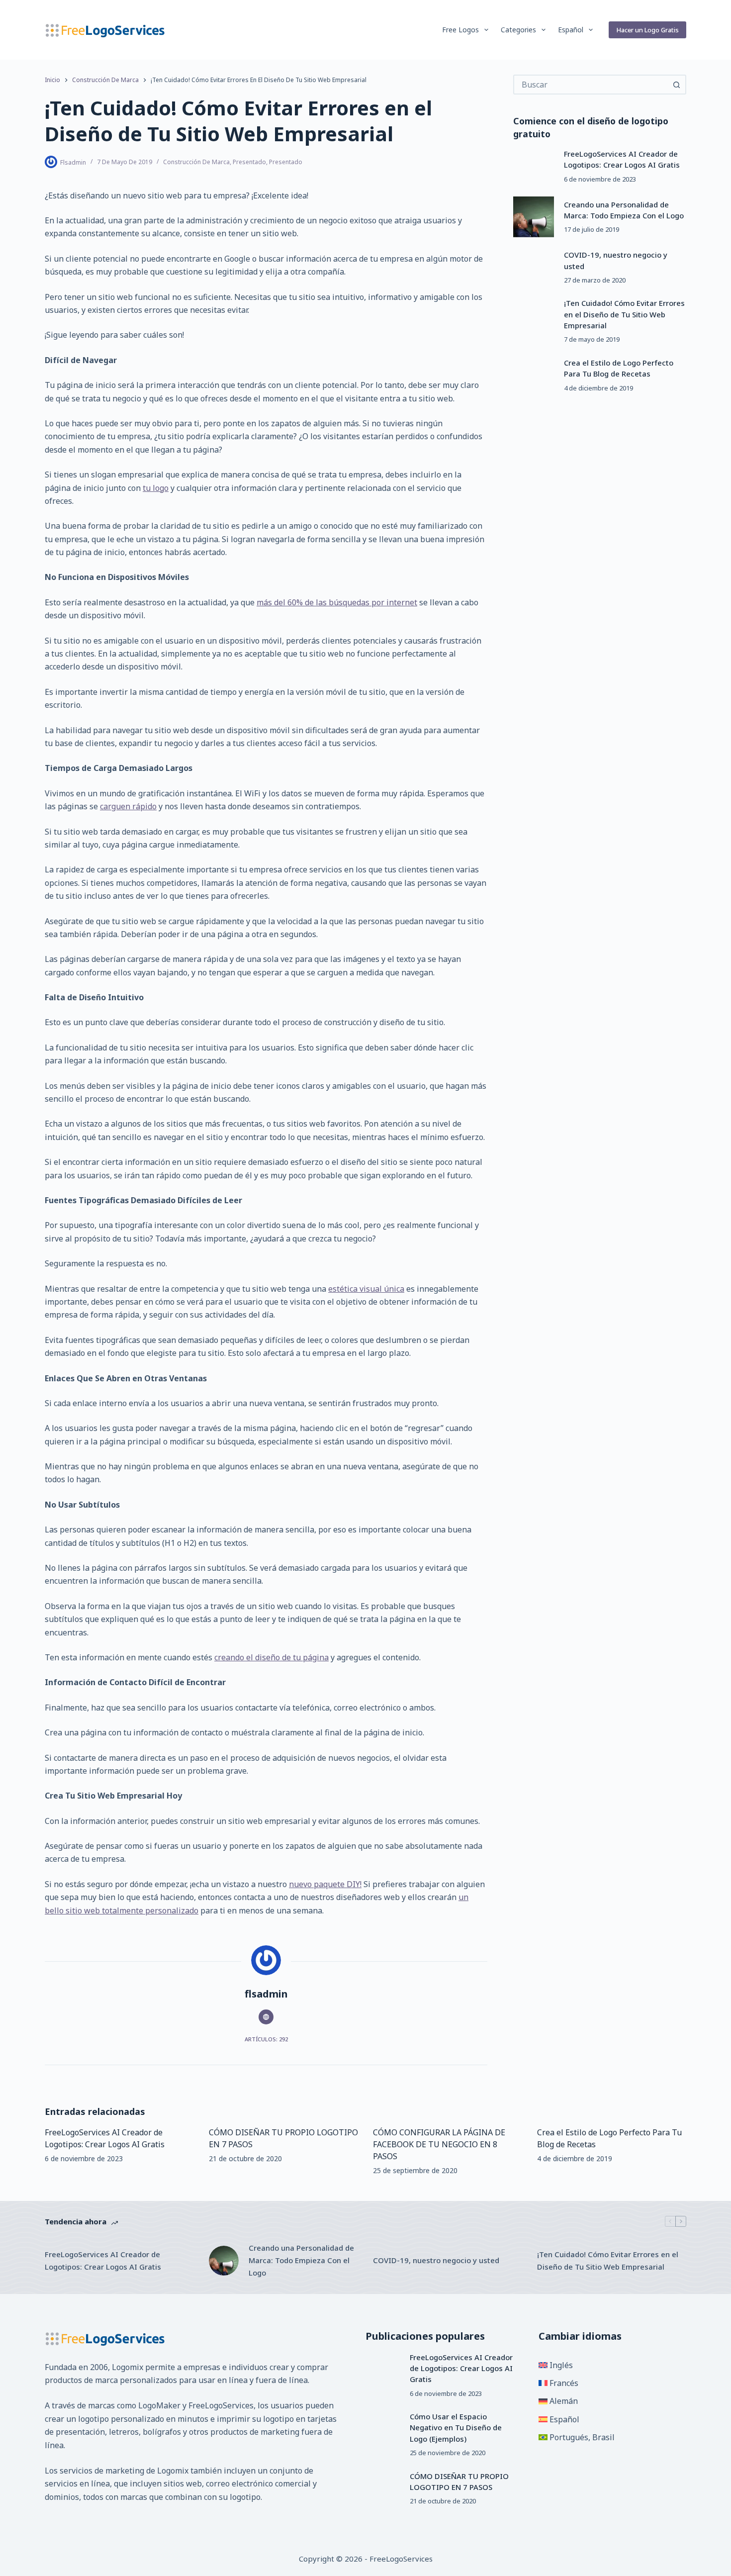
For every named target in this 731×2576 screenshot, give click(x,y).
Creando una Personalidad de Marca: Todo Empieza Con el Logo (301, 2260)
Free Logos (460, 30)
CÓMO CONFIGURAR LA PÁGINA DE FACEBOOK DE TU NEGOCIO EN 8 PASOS (439, 2144)
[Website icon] (266, 2017)
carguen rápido (128, 806)
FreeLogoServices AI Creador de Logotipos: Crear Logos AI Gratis (103, 2260)
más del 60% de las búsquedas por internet (337, 602)
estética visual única (366, 1289)
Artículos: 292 (266, 2039)
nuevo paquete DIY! (325, 1884)
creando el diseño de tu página (272, 1657)
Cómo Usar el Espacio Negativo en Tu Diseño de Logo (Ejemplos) (456, 2428)
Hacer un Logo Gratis (647, 30)
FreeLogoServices (221, 2405)
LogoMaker (159, 2405)
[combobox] (591, 85)
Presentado (249, 162)
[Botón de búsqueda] (676, 85)
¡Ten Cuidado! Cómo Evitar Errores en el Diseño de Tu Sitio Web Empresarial (624, 314)
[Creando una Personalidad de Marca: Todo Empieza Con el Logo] (534, 217)
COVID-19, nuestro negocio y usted (436, 2260)
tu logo (156, 488)
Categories (518, 30)
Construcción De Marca (196, 162)
